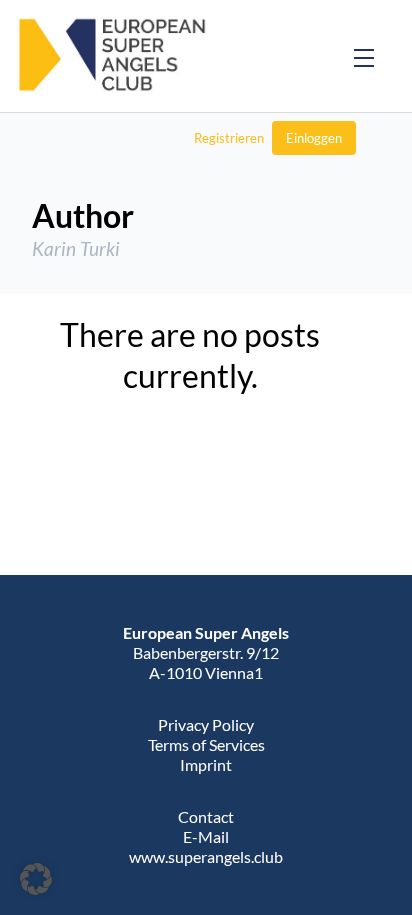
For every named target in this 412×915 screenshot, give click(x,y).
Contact (206, 816)
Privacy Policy (206, 724)
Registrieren (229, 138)
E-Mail (206, 836)
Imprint (206, 764)
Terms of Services (206, 744)
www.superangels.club (206, 856)
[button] (36, 879)
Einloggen (314, 138)
